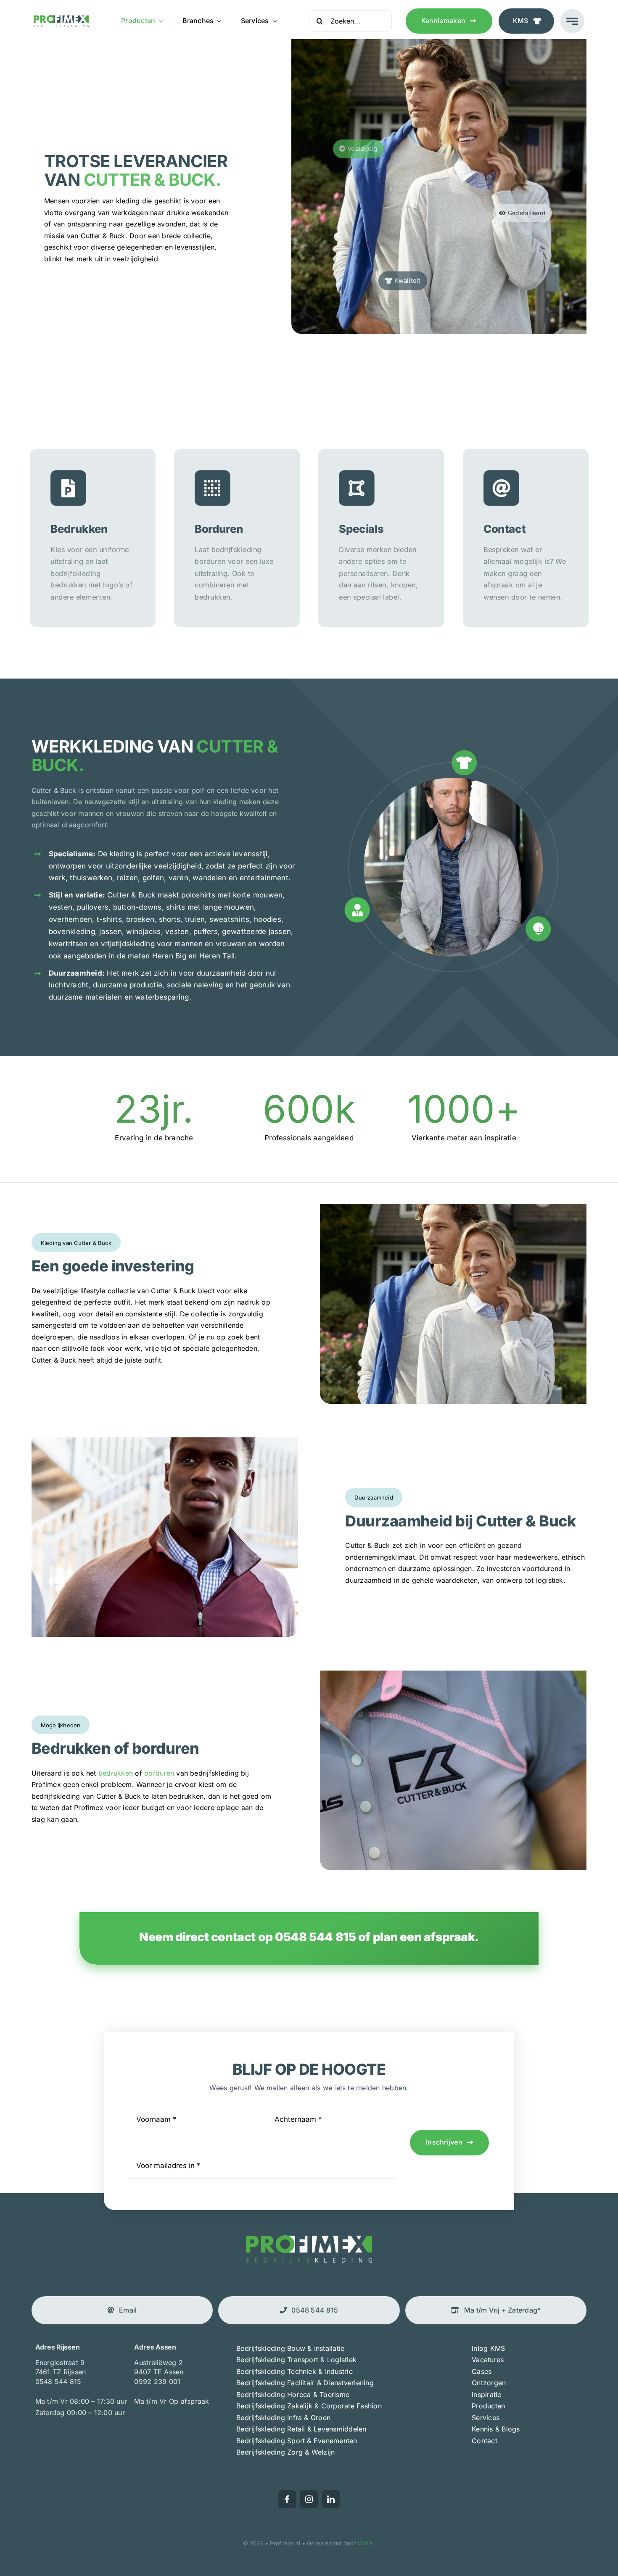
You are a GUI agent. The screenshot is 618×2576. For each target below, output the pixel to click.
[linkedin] (331, 2499)
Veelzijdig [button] (362, 149)
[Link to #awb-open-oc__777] (572, 21)
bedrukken (116, 1773)
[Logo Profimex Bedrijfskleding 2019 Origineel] (61, 18)
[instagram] (309, 2499)
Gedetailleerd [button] (526, 213)
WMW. (367, 2543)
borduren (160, 1773)
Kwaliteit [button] (407, 281)
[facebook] (287, 2499)
